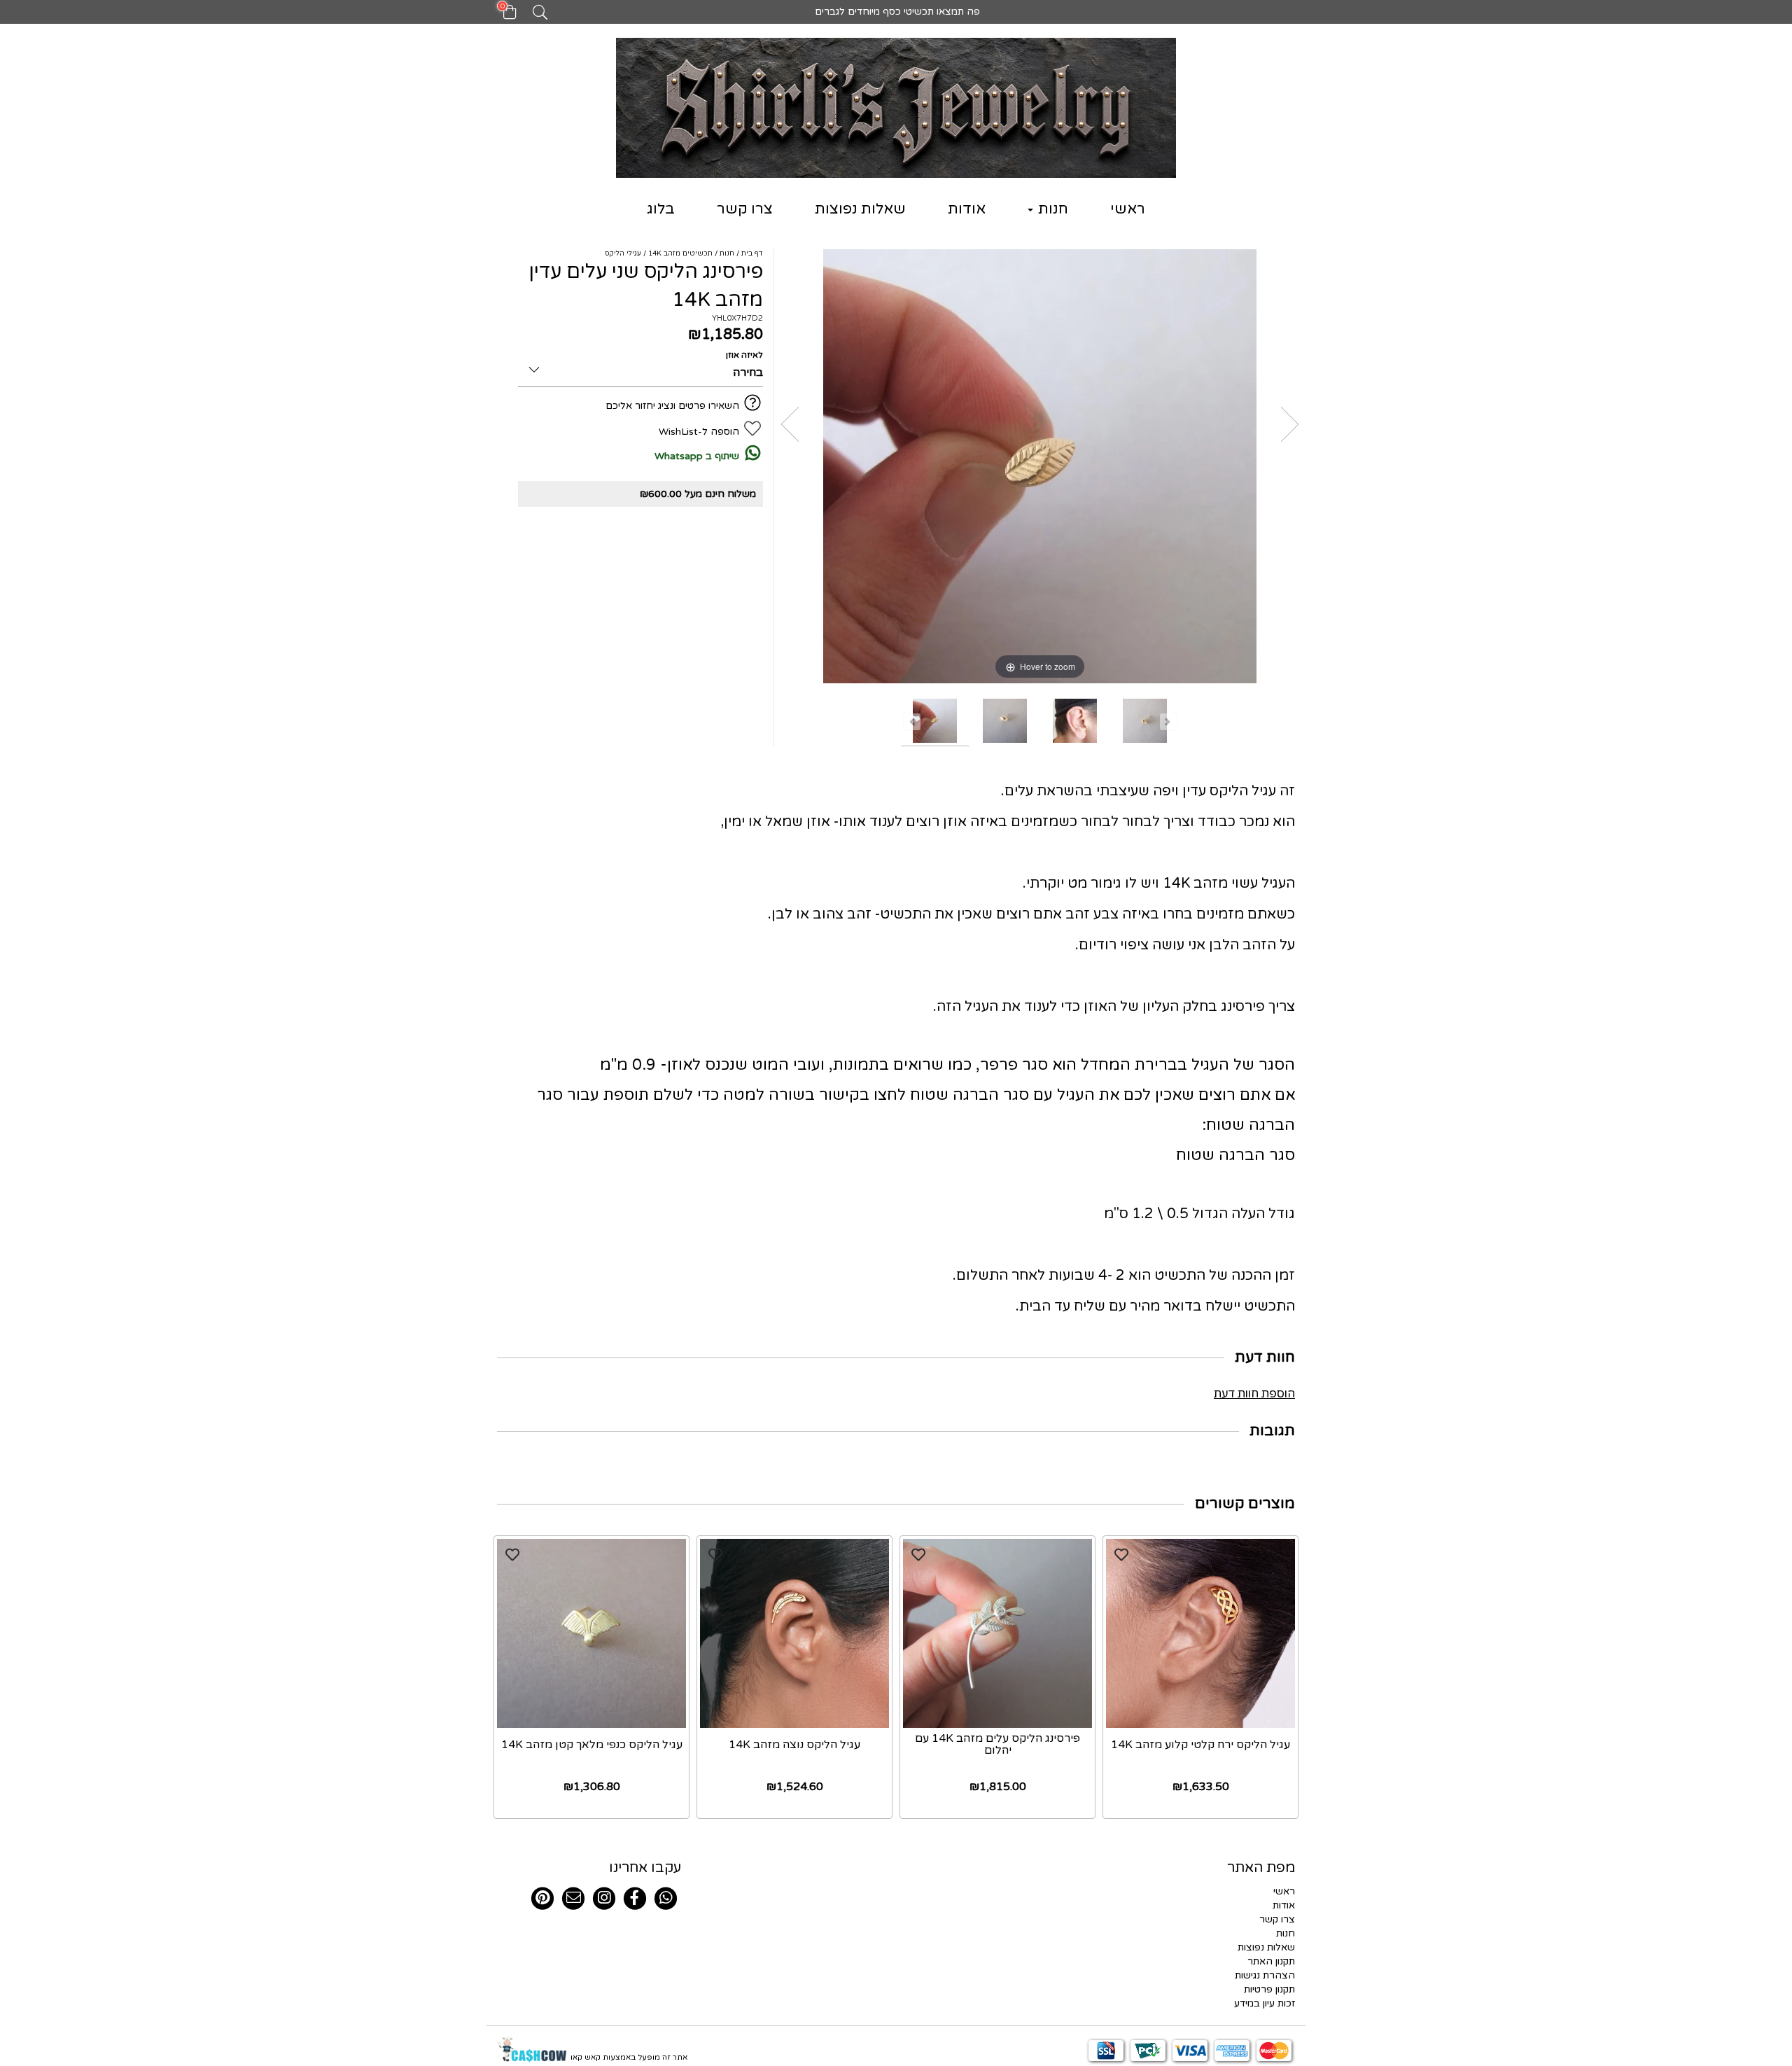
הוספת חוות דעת (1254, 1394)
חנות (1051, 209)
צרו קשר (745, 209)
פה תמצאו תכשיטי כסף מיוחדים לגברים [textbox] (896, 12)
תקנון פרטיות (1269, 1989)
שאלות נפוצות (860, 209)
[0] (503, 16)
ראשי (1128, 209)
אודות (967, 209)
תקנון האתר (1271, 1961)
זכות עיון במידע (1265, 2003)
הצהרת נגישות (1265, 1975)
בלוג (661, 209)
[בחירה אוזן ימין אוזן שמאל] (640, 367)
